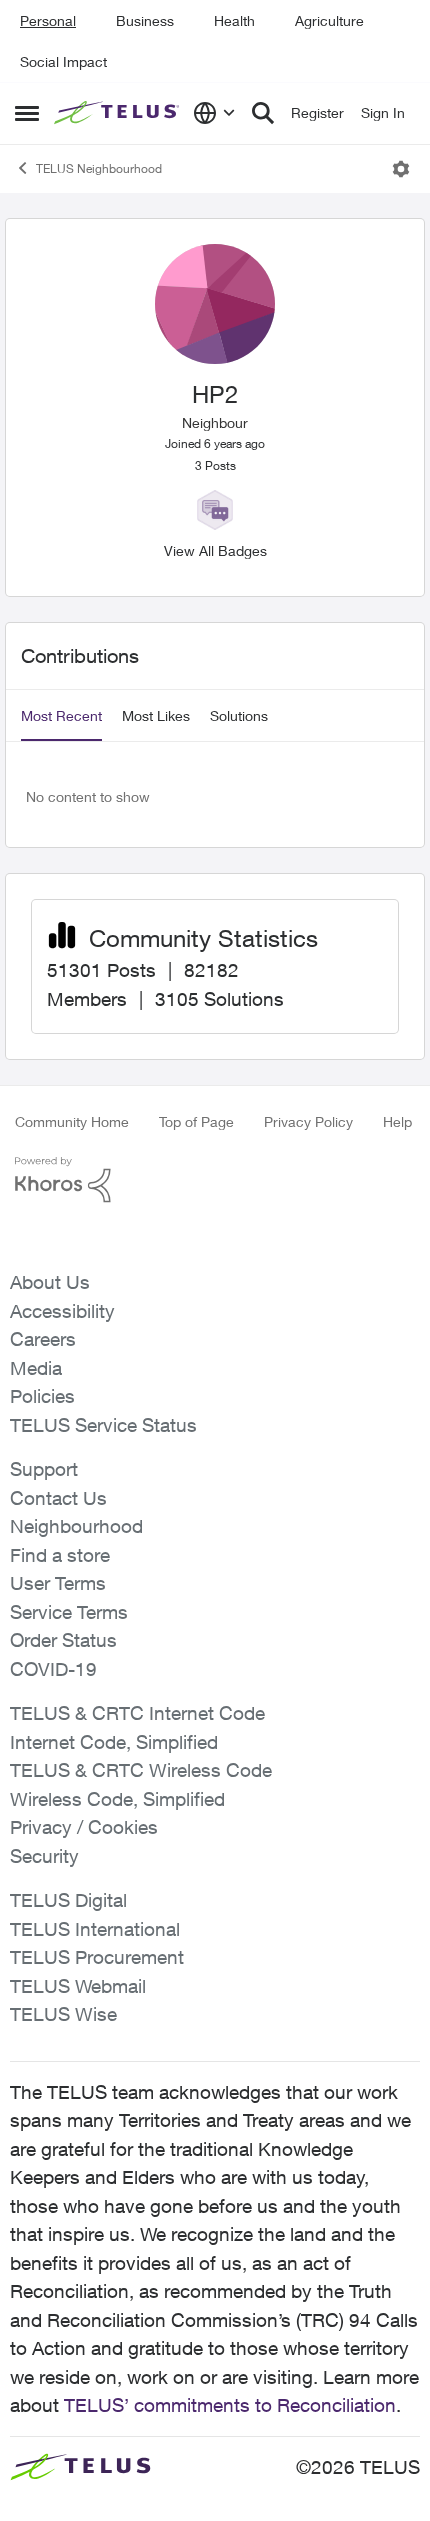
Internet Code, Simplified (114, 1742)
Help (397, 1121)
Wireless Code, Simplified (117, 1799)
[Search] (263, 113)
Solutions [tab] (239, 715)
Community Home (72, 1121)
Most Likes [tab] (156, 715)
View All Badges (215, 550)
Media (36, 1368)
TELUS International (95, 1929)
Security (44, 1856)
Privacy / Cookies (84, 1827)
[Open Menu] (401, 169)
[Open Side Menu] (27, 113)
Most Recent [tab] (61, 715)
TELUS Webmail (78, 1986)
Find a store (60, 1555)
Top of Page (196, 1121)
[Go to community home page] (118, 113)
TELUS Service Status (103, 1425)
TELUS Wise (63, 2014)
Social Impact (63, 61)
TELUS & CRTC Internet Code (137, 1713)
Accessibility (62, 1311)
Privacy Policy (308, 1121)
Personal (48, 20)
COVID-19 (53, 1669)
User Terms (58, 1583)
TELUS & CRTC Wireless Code (141, 1770)
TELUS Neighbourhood (99, 168)
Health (234, 20)
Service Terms (69, 1612)
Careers (43, 1339)
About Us (50, 1282)
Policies (42, 1396)
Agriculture (329, 20)
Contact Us (58, 1498)
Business (145, 20)
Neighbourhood (76, 1526)
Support (44, 1469)
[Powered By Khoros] (215, 1180)
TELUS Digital (68, 1900)
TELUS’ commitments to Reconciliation (230, 2405)
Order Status (63, 1640)
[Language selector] (214, 113)
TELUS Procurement (97, 1957)
